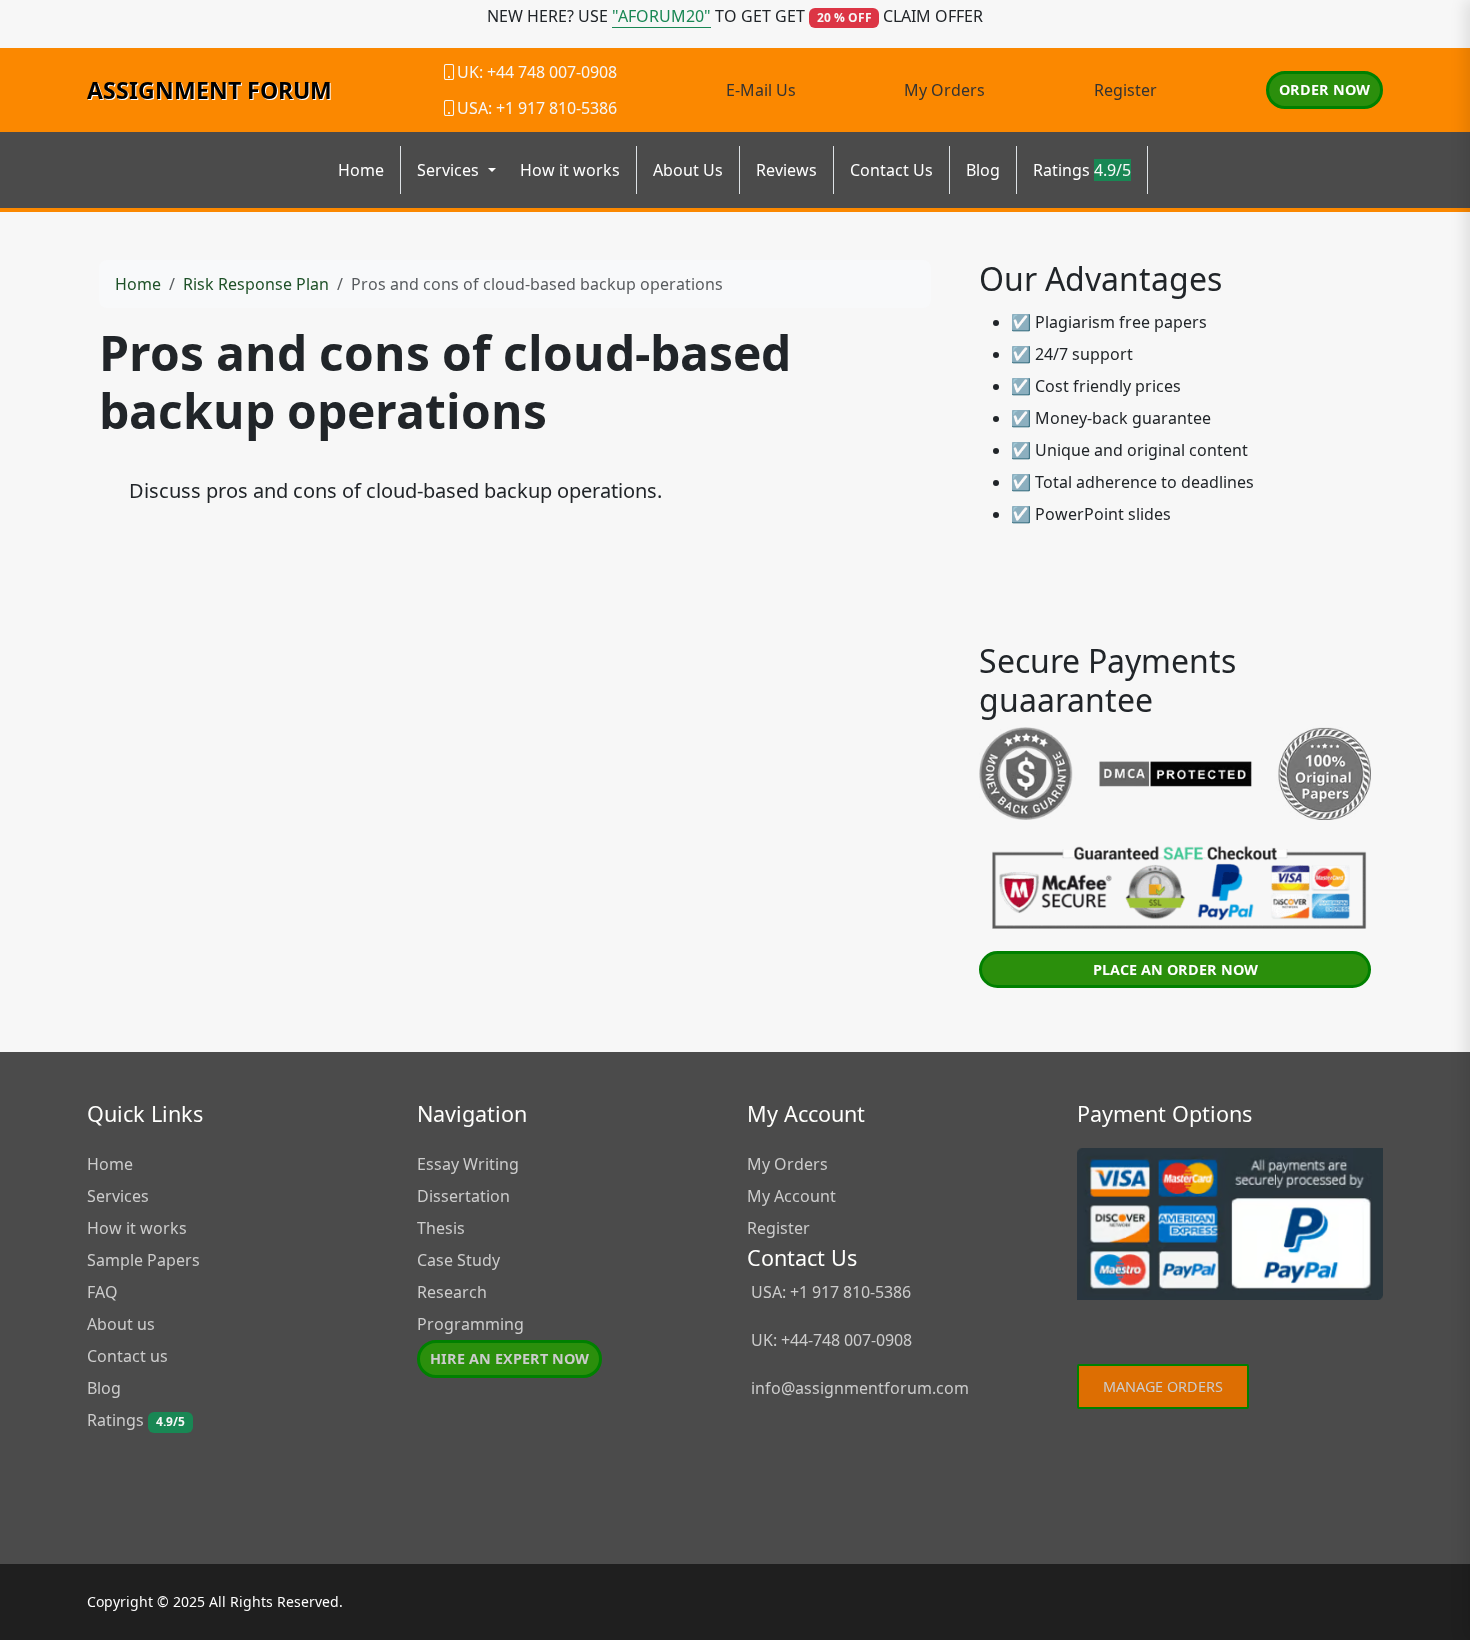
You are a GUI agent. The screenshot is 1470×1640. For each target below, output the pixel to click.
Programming (470, 1324)
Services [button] (450, 170)
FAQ (102, 1292)
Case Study (458, 1260)
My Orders (944, 90)
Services (118, 1196)
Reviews (786, 170)
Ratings (1082, 170)
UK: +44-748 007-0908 (829, 1340)
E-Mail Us (761, 90)
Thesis (441, 1228)
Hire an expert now (509, 1358)
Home (361, 170)
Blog (983, 170)
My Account (791, 1196)
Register (1125, 90)
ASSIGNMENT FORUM (209, 90)
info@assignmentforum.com (860, 1388)
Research (452, 1292)
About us (121, 1324)
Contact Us (891, 170)
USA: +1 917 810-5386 (829, 1292)
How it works (570, 170)
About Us (688, 170)
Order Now (1324, 89)
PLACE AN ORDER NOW (1175, 969)
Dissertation (463, 1196)
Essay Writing (468, 1164)
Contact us (127, 1356)
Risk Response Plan (256, 284)
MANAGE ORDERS (1163, 1386)
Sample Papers (143, 1260)
